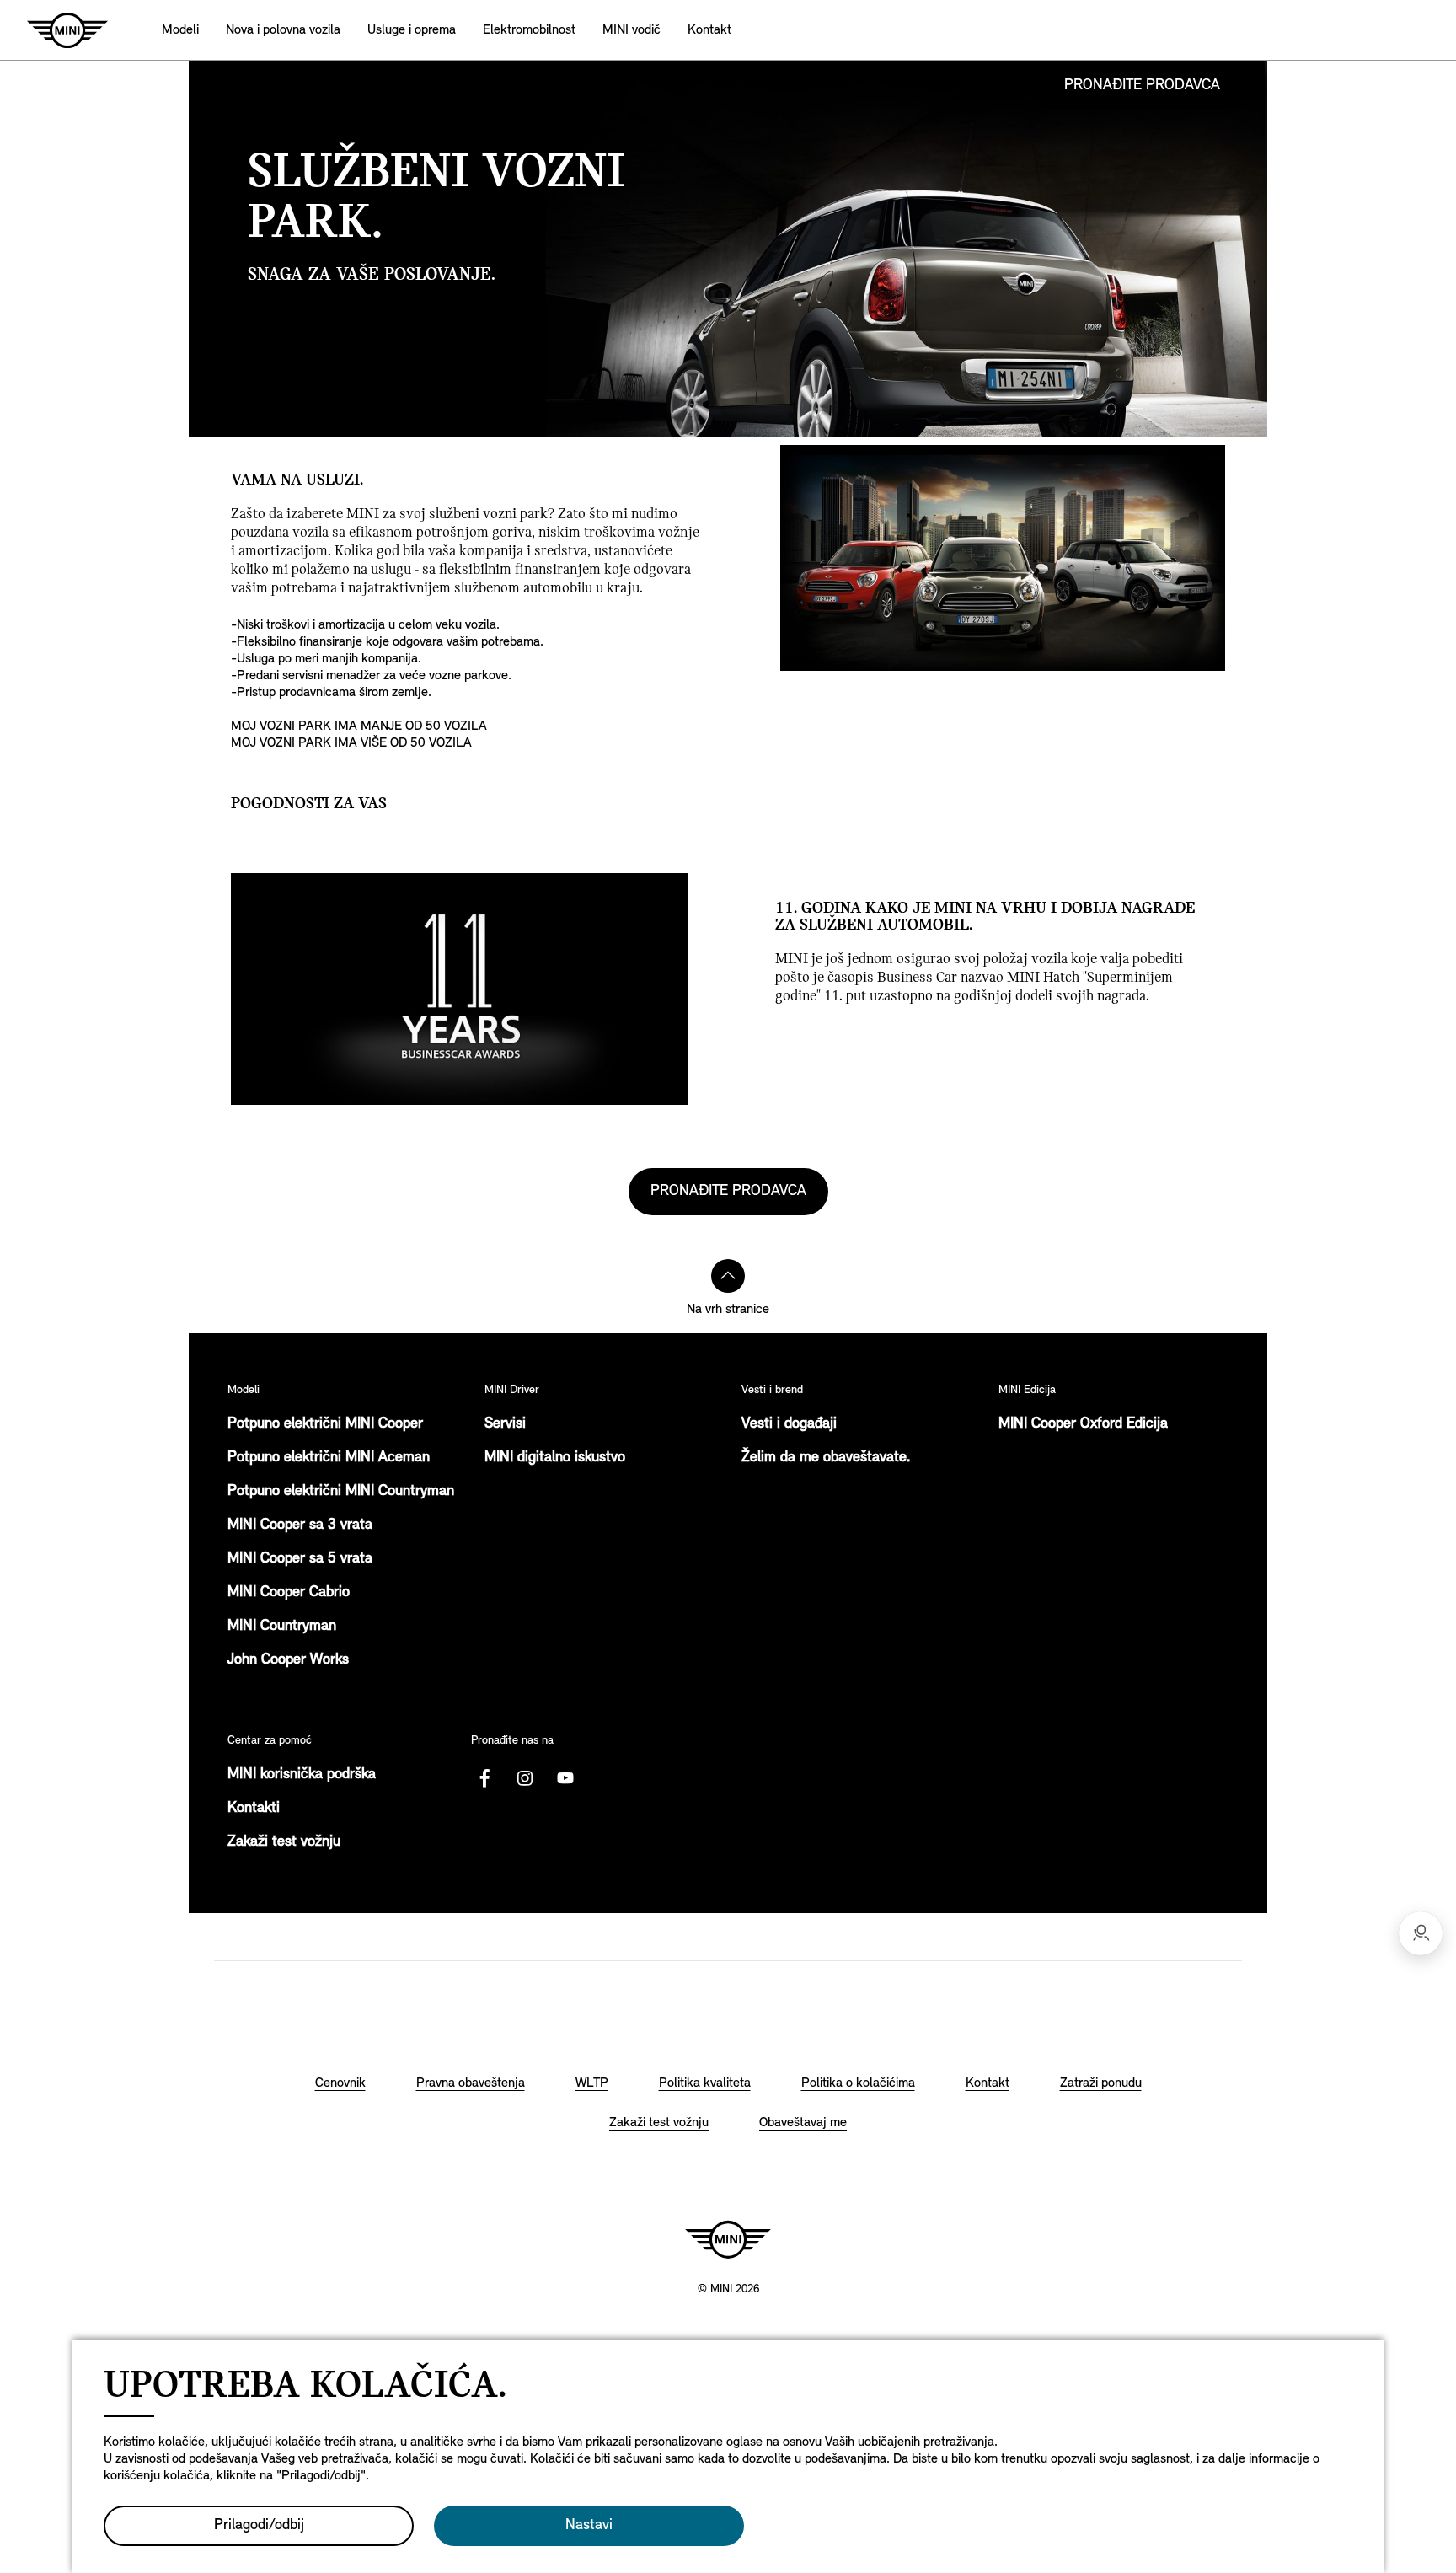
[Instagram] (525, 1778)
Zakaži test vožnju (284, 1842)
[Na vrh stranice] (728, 1276)
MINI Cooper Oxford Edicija (1083, 1424)
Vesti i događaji (789, 1424)
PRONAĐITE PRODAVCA (1142, 86)
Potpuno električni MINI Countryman (341, 1492)
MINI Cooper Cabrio (289, 1593)
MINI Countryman (282, 1627)
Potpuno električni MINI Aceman (329, 1458)
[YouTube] (565, 1778)
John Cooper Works (288, 1660)
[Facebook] (484, 1778)
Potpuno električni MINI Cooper (325, 1424)
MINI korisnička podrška (302, 1775)
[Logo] (728, 2239)
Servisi (505, 1424)
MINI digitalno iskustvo (555, 1458)
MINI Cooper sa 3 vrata (300, 1525)
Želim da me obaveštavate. (826, 1458)
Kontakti (254, 1809)
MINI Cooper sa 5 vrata (300, 1559)
